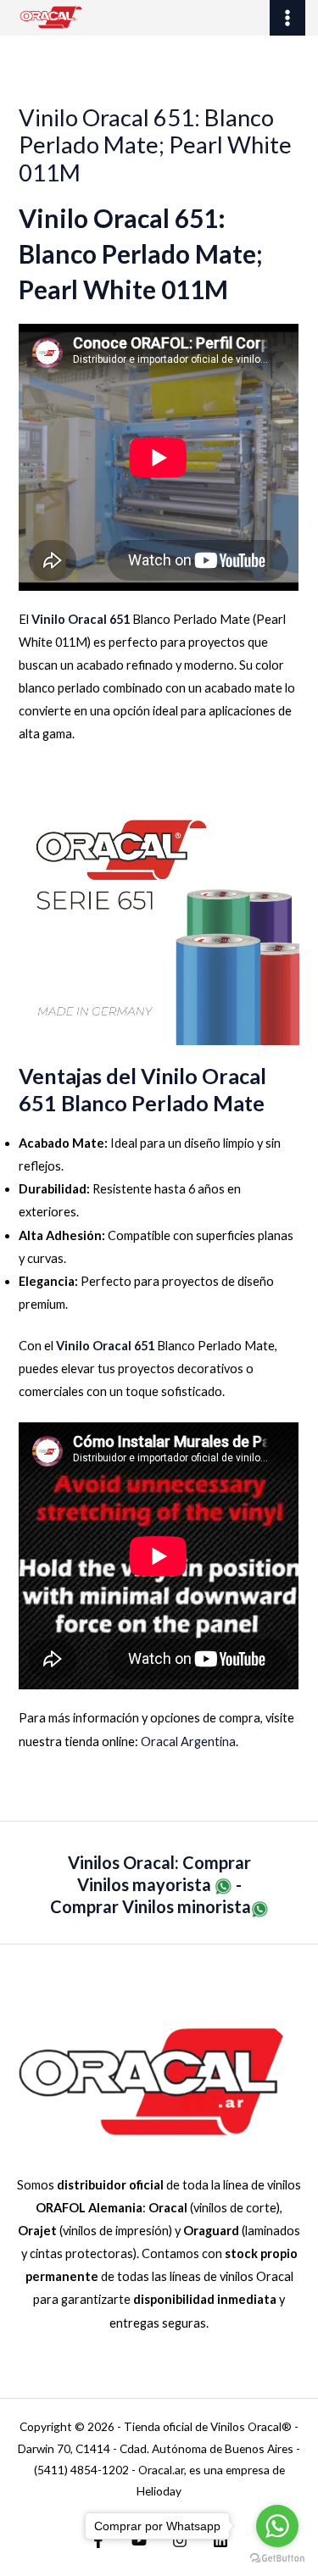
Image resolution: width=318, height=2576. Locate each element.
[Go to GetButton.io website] (277, 2559)
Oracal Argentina (188, 1741)
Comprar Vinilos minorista (151, 1906)
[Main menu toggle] (287, 18)
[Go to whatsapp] (277, 2526)
